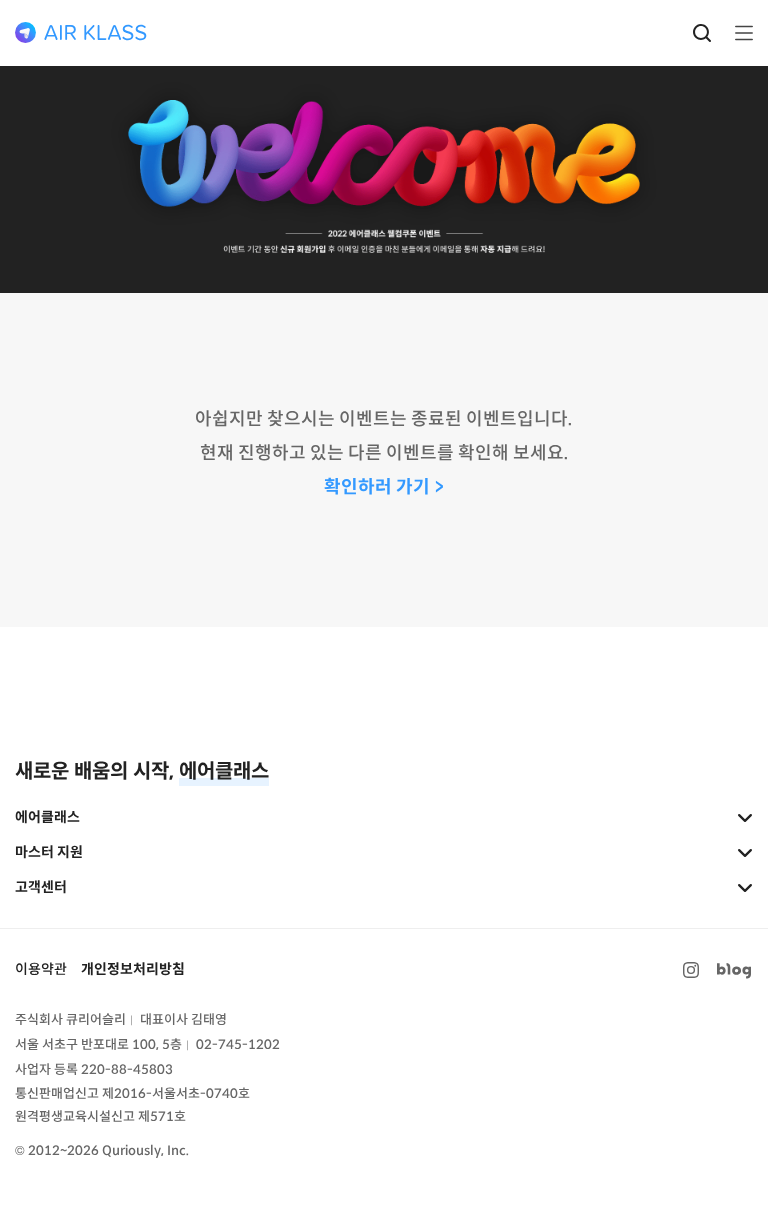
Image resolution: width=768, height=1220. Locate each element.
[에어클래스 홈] (81, 33)
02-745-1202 (238, 1044)
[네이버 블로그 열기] (734, 970)
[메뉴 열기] (738, 33)
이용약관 (41, 969)
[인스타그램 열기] (691, 970)
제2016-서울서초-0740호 (176, 1093)
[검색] (702, 33)
